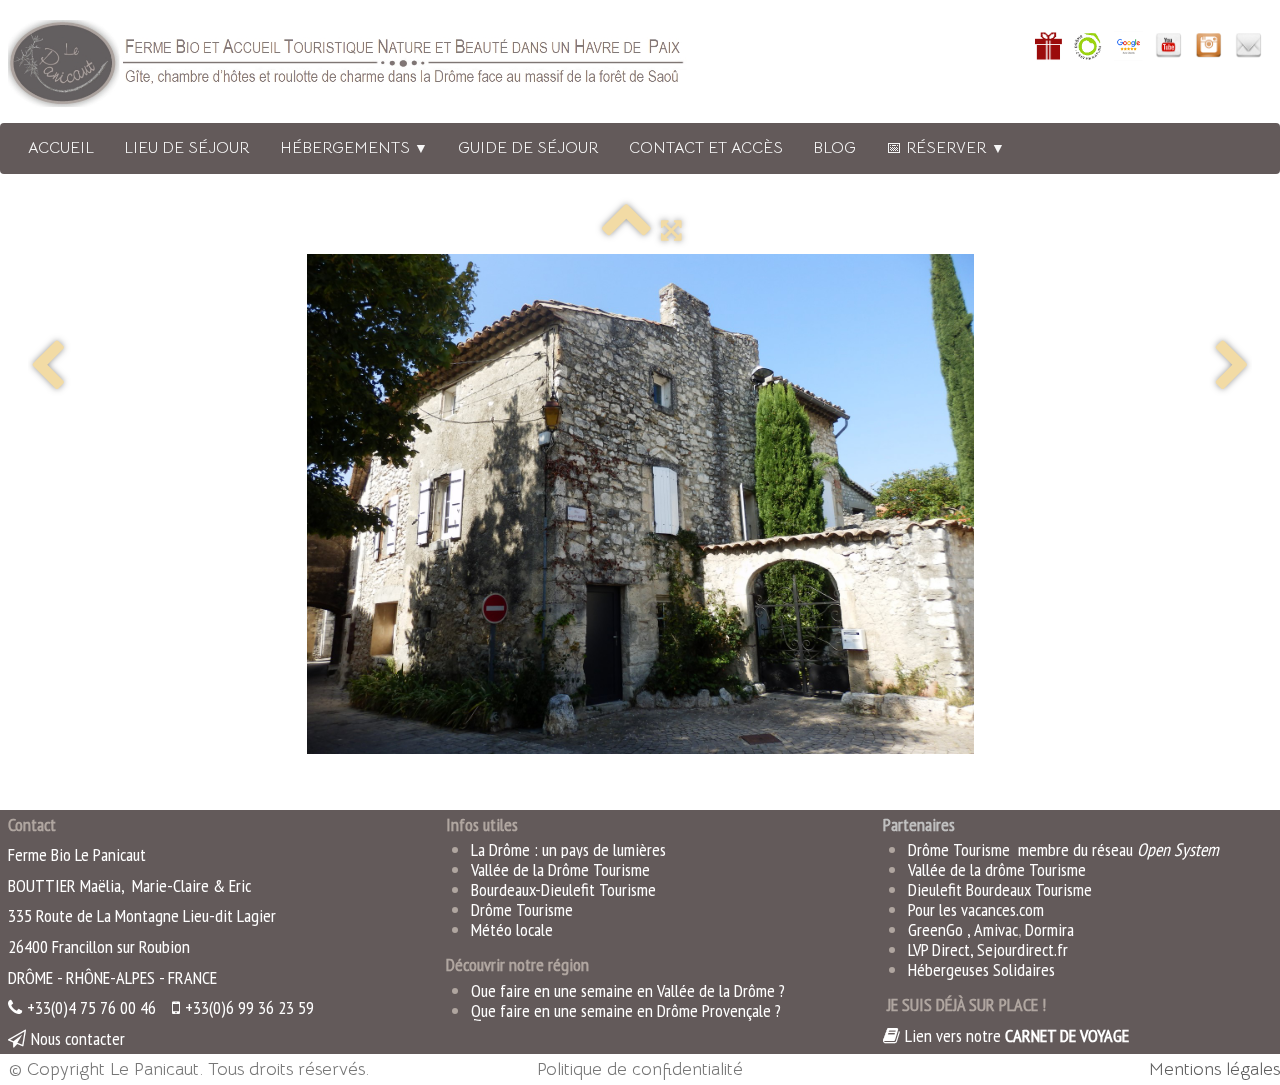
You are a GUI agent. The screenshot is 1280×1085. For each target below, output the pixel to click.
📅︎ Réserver (945, 148)
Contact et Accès (706, 148)
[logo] (373, 67)
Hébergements (354, 148)
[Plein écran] (671, 230)
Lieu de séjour (187, 148)
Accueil (61, 148)
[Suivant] (1232, 368)
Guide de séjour (528, 148)
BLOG (834, 148)
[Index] (626, 230)
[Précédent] (47, 368)
